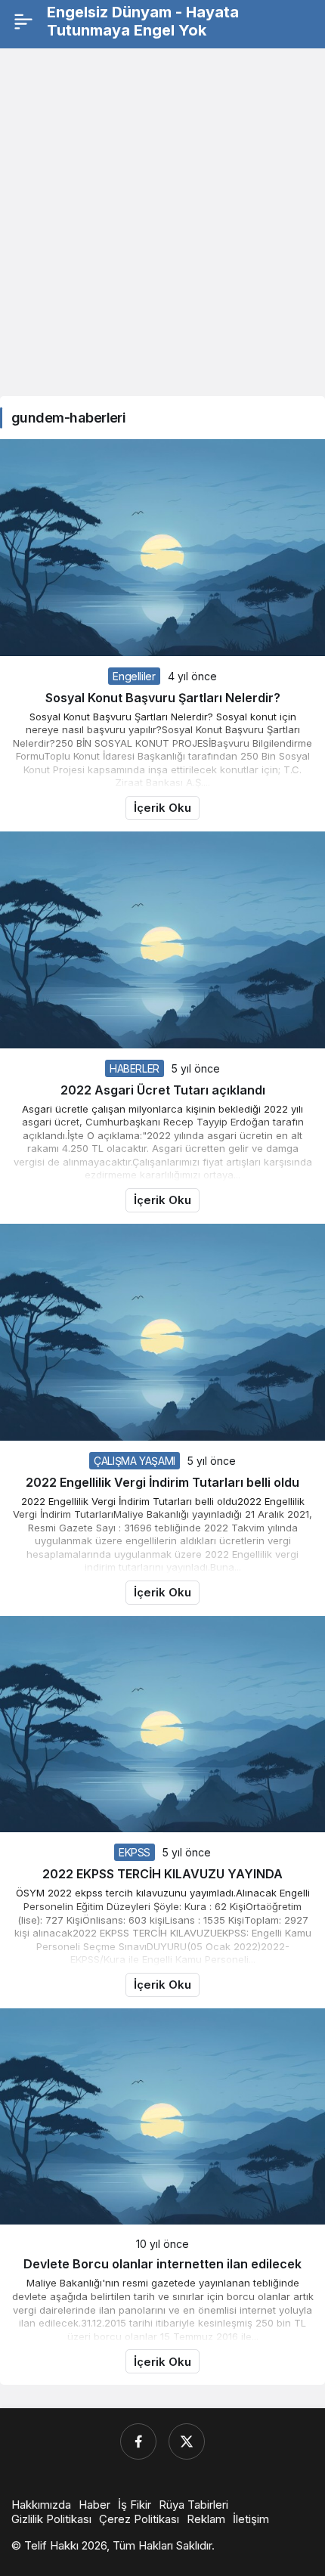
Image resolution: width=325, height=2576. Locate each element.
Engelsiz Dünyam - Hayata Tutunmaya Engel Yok (143, 21)
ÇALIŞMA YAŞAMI (135, 1461)
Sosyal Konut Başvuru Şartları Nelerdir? (163, 698)
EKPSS (135, 1852)
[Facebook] (138, 2441)
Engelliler (134, 676)
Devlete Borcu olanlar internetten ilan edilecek (162, 2264)
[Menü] (23, 21)
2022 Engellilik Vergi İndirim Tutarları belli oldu (162, 1482)
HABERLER (135, 1068)
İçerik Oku (162, 808)
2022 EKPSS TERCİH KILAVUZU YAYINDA (162, 1874)
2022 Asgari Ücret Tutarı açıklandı (163, 1090)
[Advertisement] (162, 222)
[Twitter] (187, 2441)
